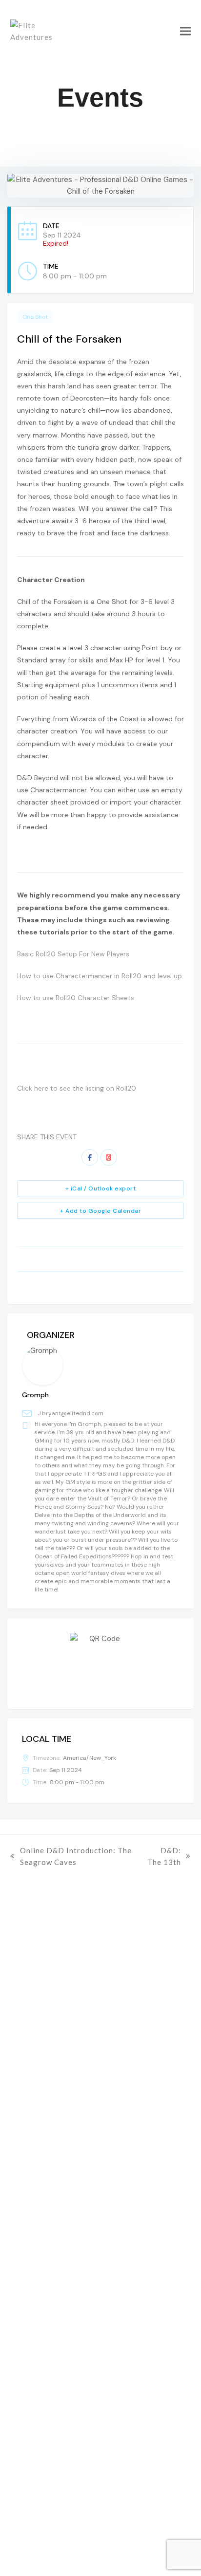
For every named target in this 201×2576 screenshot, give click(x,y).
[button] (185, 31)
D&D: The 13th (163, 1857)
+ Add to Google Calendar (100, 1211)
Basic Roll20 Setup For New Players (73, 954)
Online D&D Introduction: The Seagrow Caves (71, 1857)
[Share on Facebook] (90, 1157)
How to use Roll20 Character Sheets (76, 998)
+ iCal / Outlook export (101, 1188)
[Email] (109, 1157)
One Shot (35, 317)
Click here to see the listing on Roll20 (77, 1088)
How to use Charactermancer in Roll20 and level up (100, 976)
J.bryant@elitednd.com (70, 1413)
